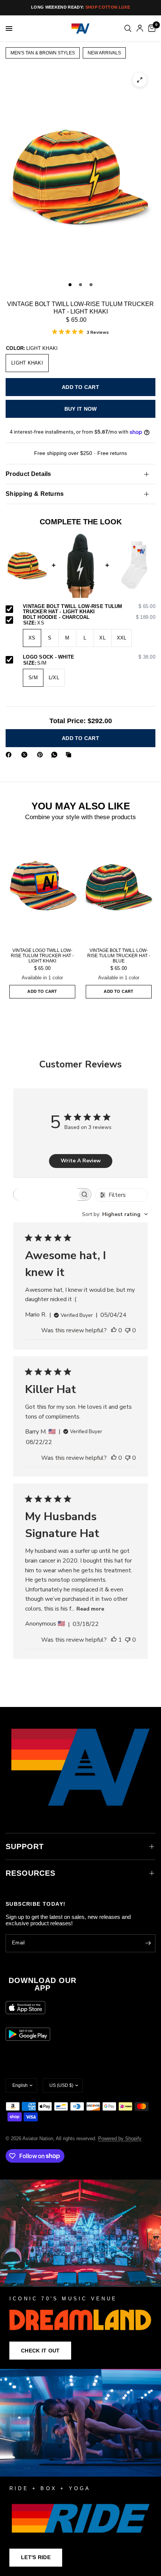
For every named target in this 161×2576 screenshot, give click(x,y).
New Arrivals (104, 53)
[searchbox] (45, 1194)
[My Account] (140, 29)
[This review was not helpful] (128, 1331)
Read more (90, 1609)
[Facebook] (10, 755)
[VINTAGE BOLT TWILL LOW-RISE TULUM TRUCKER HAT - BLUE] (119, 887)
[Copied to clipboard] (70, 755)
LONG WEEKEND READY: (80, 7)
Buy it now (81, 409)
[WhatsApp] (56, 755)
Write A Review (81, 1161)
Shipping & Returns (35, 494)
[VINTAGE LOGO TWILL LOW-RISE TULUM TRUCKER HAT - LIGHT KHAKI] (42, 887)
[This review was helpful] (114, 1331)
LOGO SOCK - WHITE (89, 657)
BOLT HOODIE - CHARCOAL (89, 617)
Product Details (28, 474)
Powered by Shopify (120, 2138)
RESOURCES (31, 1873)
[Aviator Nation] (80, 2274)
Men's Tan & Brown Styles (43, 53)
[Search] (128, 29)
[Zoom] (140, 80)
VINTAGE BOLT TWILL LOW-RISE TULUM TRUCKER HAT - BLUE (119, 956)
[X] (26, 755)
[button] (40, 2351)
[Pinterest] (42, 755)
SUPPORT (25, 1846)
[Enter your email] (148, 1943)
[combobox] (115, 1214)
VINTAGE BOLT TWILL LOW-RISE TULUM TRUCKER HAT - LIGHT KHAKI (89, 609)
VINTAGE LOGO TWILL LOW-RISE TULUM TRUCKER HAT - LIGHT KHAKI (42, 956)
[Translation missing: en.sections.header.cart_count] (151, 29)
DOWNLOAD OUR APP (42, 1984)
